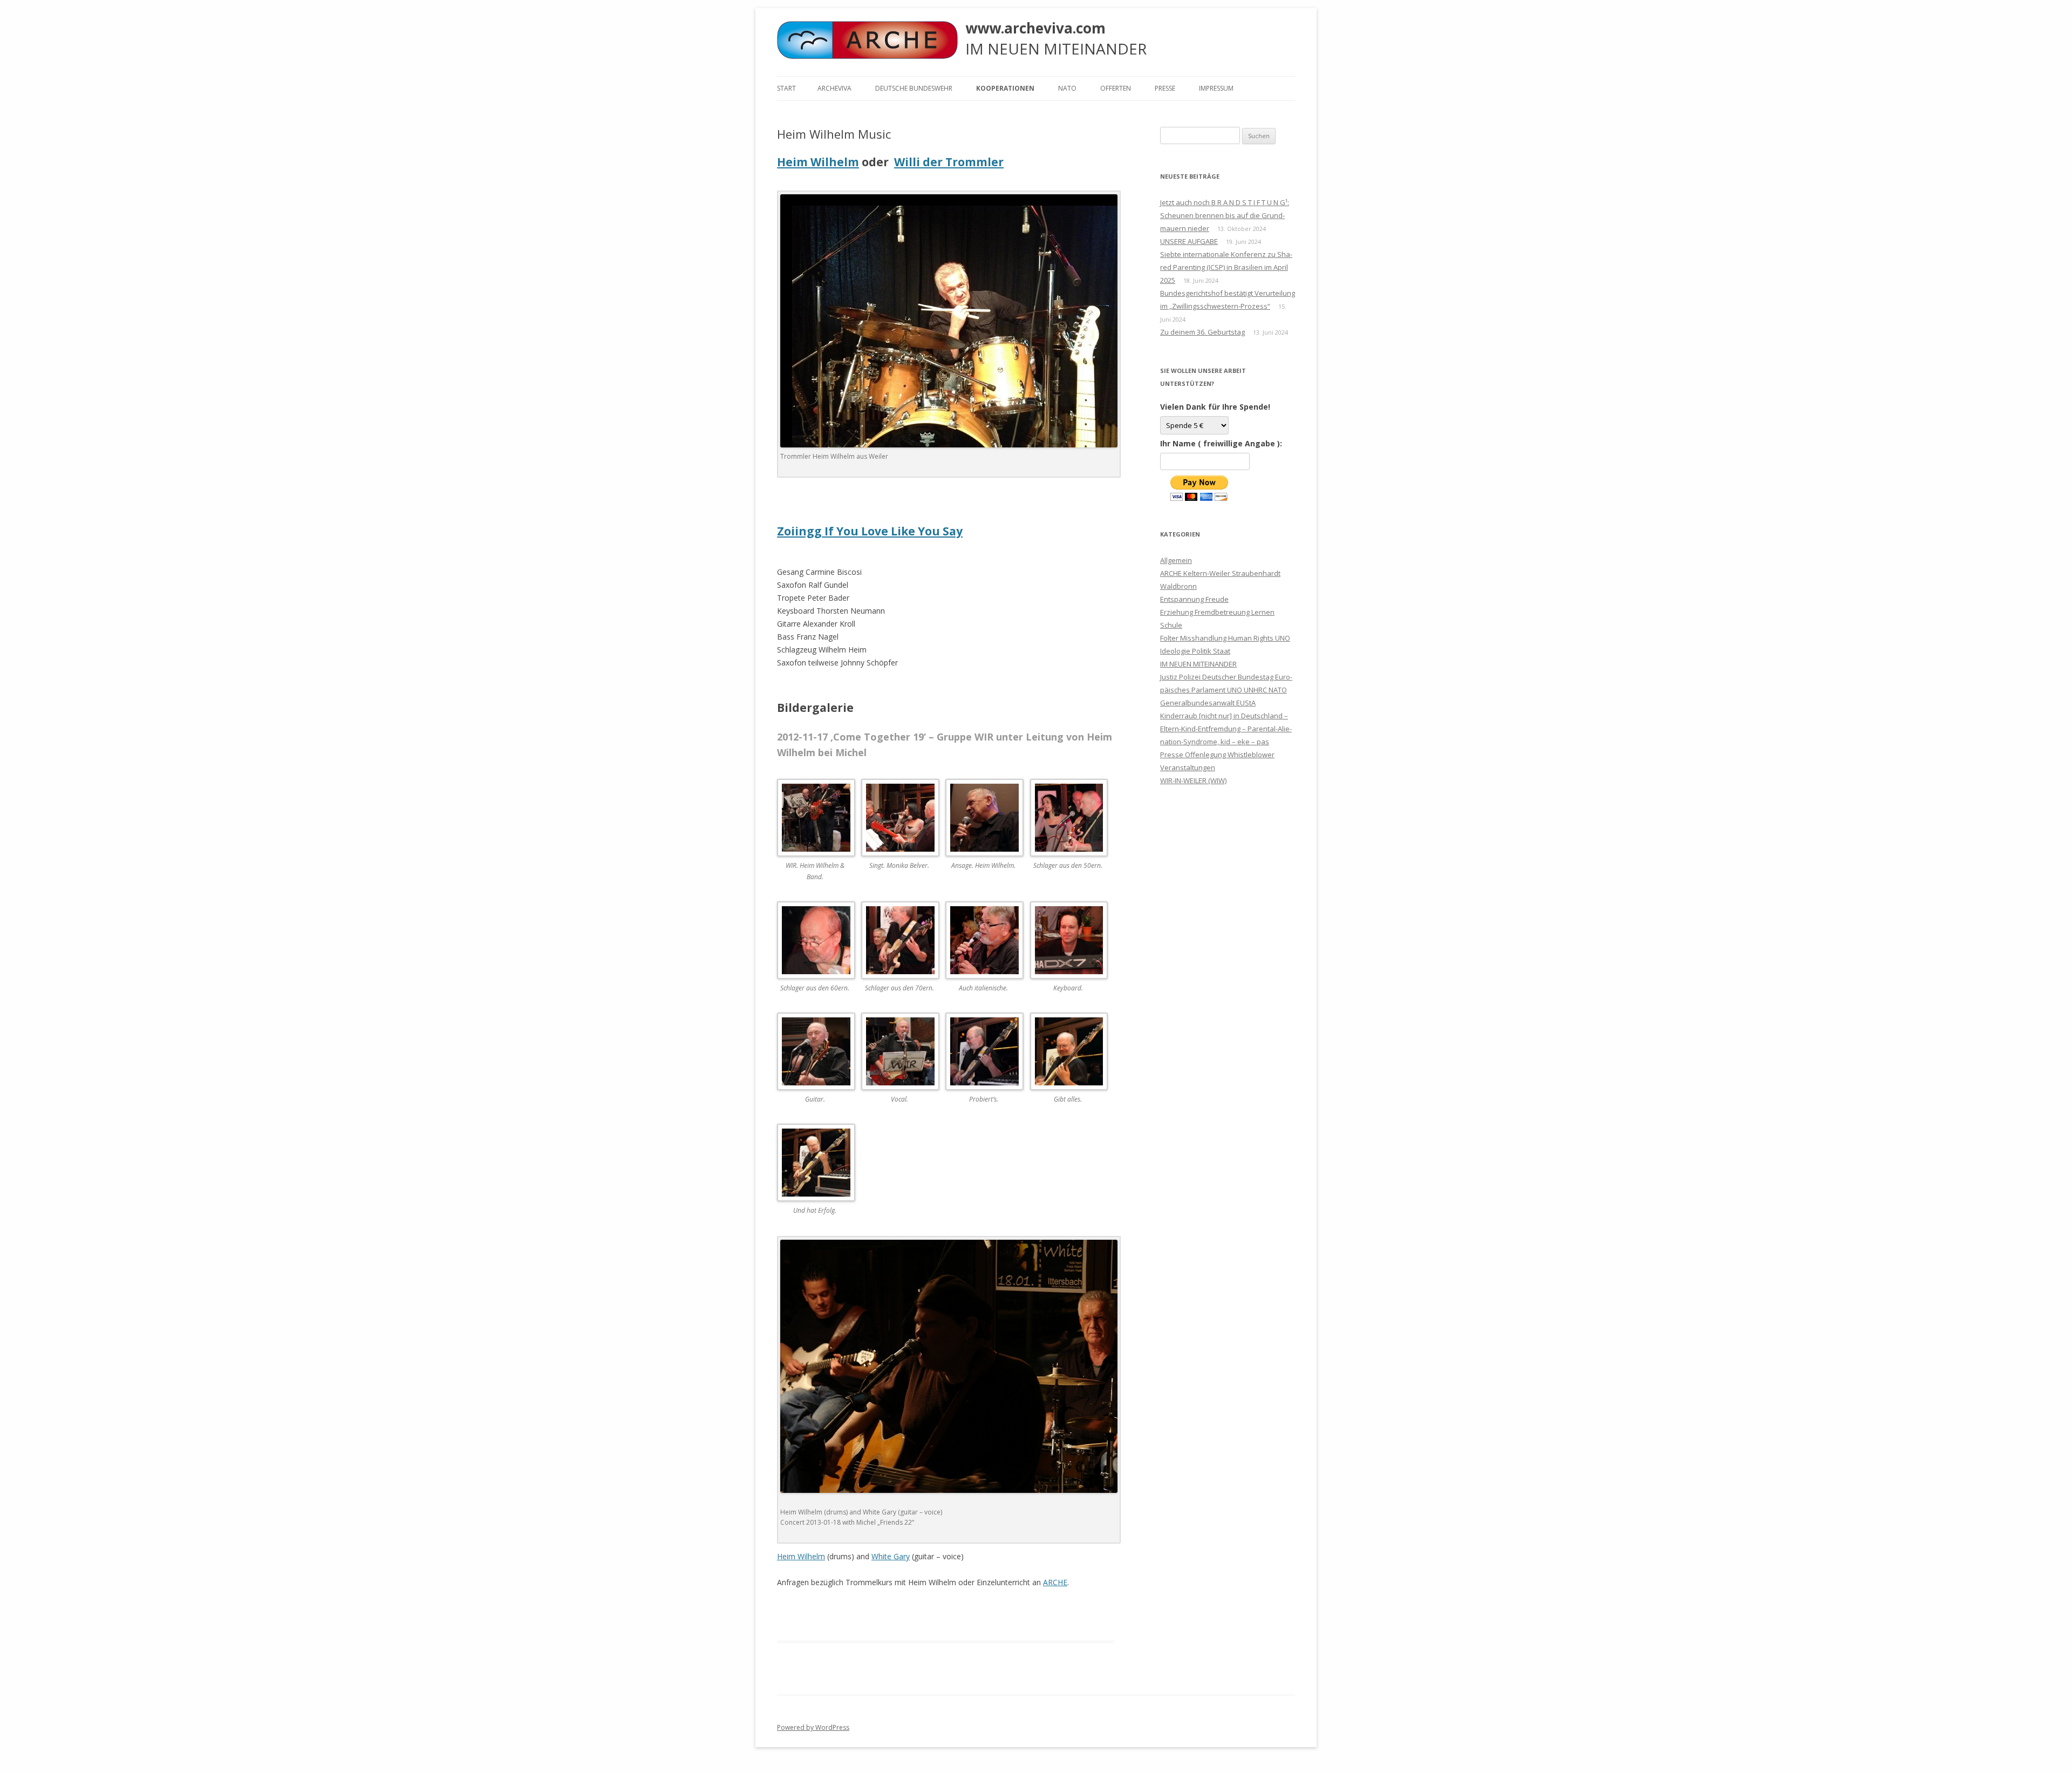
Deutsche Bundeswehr (914, 88)
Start (786, 88)
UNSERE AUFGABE (1189, 241)
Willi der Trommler (949, 162)
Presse (1165, 88)
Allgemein (1176, 560)
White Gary (891, 1556)
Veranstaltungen (1188, 767)
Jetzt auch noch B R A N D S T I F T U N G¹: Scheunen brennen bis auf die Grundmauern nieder (1225, 215)
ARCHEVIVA (834, 88)
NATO (1067, 88)
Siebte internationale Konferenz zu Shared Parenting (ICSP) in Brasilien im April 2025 (1226, 267)
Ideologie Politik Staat (1195, 651)
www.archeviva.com (1035, 28)
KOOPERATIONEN (1005, 88)
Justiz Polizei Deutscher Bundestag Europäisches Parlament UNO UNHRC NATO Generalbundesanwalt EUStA (1226, 690)
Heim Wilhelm (818, 162)
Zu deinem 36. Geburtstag (1202, 332)
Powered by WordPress (813, 1727)
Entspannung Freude (1194, 599)
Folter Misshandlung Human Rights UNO (1225, 638)
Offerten (1116, 88)
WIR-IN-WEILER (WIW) (1193, 780)
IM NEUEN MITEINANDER (1198, 664)
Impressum (1216, 88)
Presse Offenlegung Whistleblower (1217, 755)
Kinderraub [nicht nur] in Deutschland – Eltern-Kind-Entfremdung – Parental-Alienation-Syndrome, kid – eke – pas (1226, 729)
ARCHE (1055, 1582)
